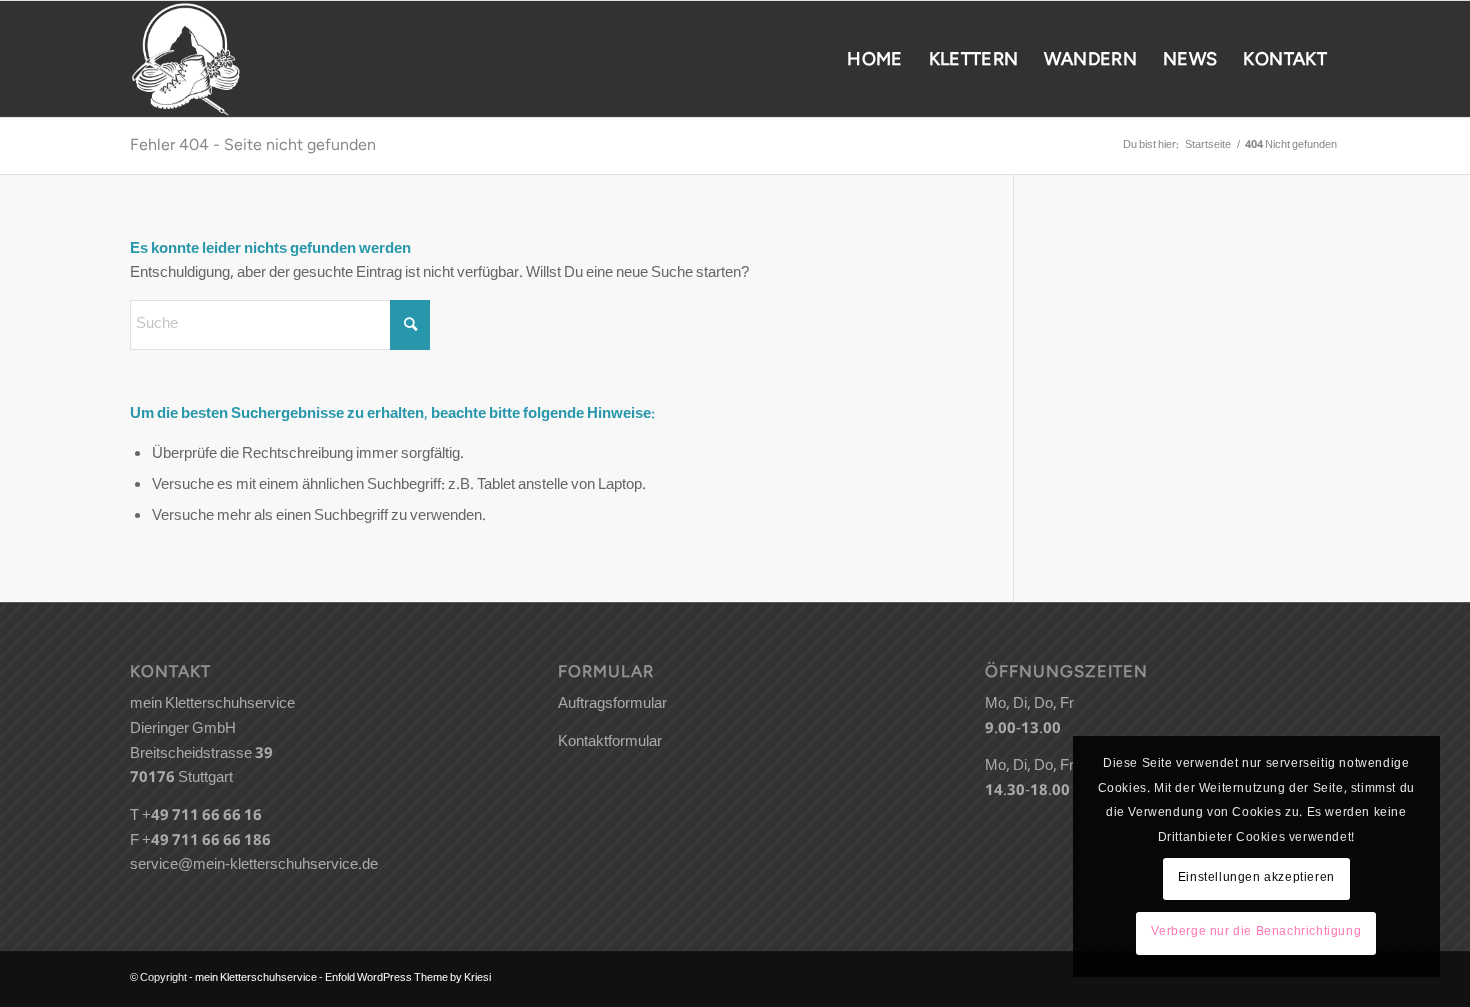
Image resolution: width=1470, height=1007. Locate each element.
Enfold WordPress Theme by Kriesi (408, 978)
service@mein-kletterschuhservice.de (254, 866)
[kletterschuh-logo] (185, 59)
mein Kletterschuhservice (256, 978)
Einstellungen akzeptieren (1256, 878)
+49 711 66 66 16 (202, 817)
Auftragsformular (612, 705)
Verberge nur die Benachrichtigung (1256, 932)
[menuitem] (874, 59)
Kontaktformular (610, 743)
